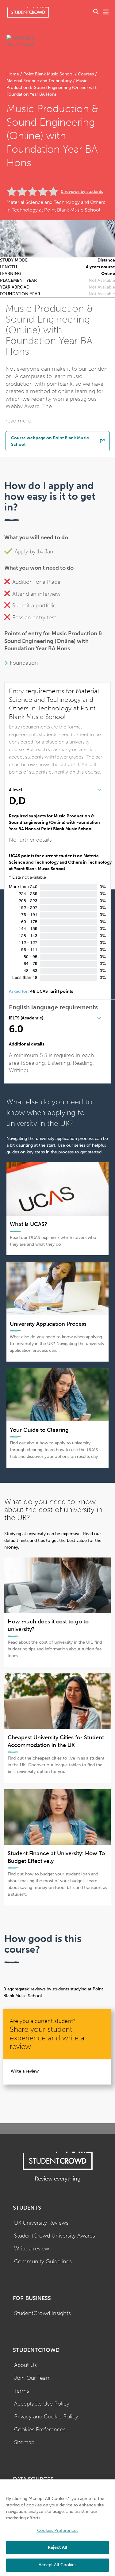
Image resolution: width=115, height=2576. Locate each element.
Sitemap (24, 2442)
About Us (25, 2365)
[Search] (96, 12)
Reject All (57, 2547)
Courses (86, 74)
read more (18, 421)
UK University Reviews (41, 2223)
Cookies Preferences (40, 2430)
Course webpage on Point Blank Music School (50, 441)
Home (13, 74)
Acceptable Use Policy (42, 2404)
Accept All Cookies (57, 2565)
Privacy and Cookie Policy (46, 2417)
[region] (57, 2528)
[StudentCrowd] (28, 12)
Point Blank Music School (48, 74)
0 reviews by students (82, 191)
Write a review (25, 2071)
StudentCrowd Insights (42, 2313)
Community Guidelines (43, 2262)
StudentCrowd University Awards (55, 2236)
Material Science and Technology (40, 81)
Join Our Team (33, 2378)
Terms (22, 2391)
